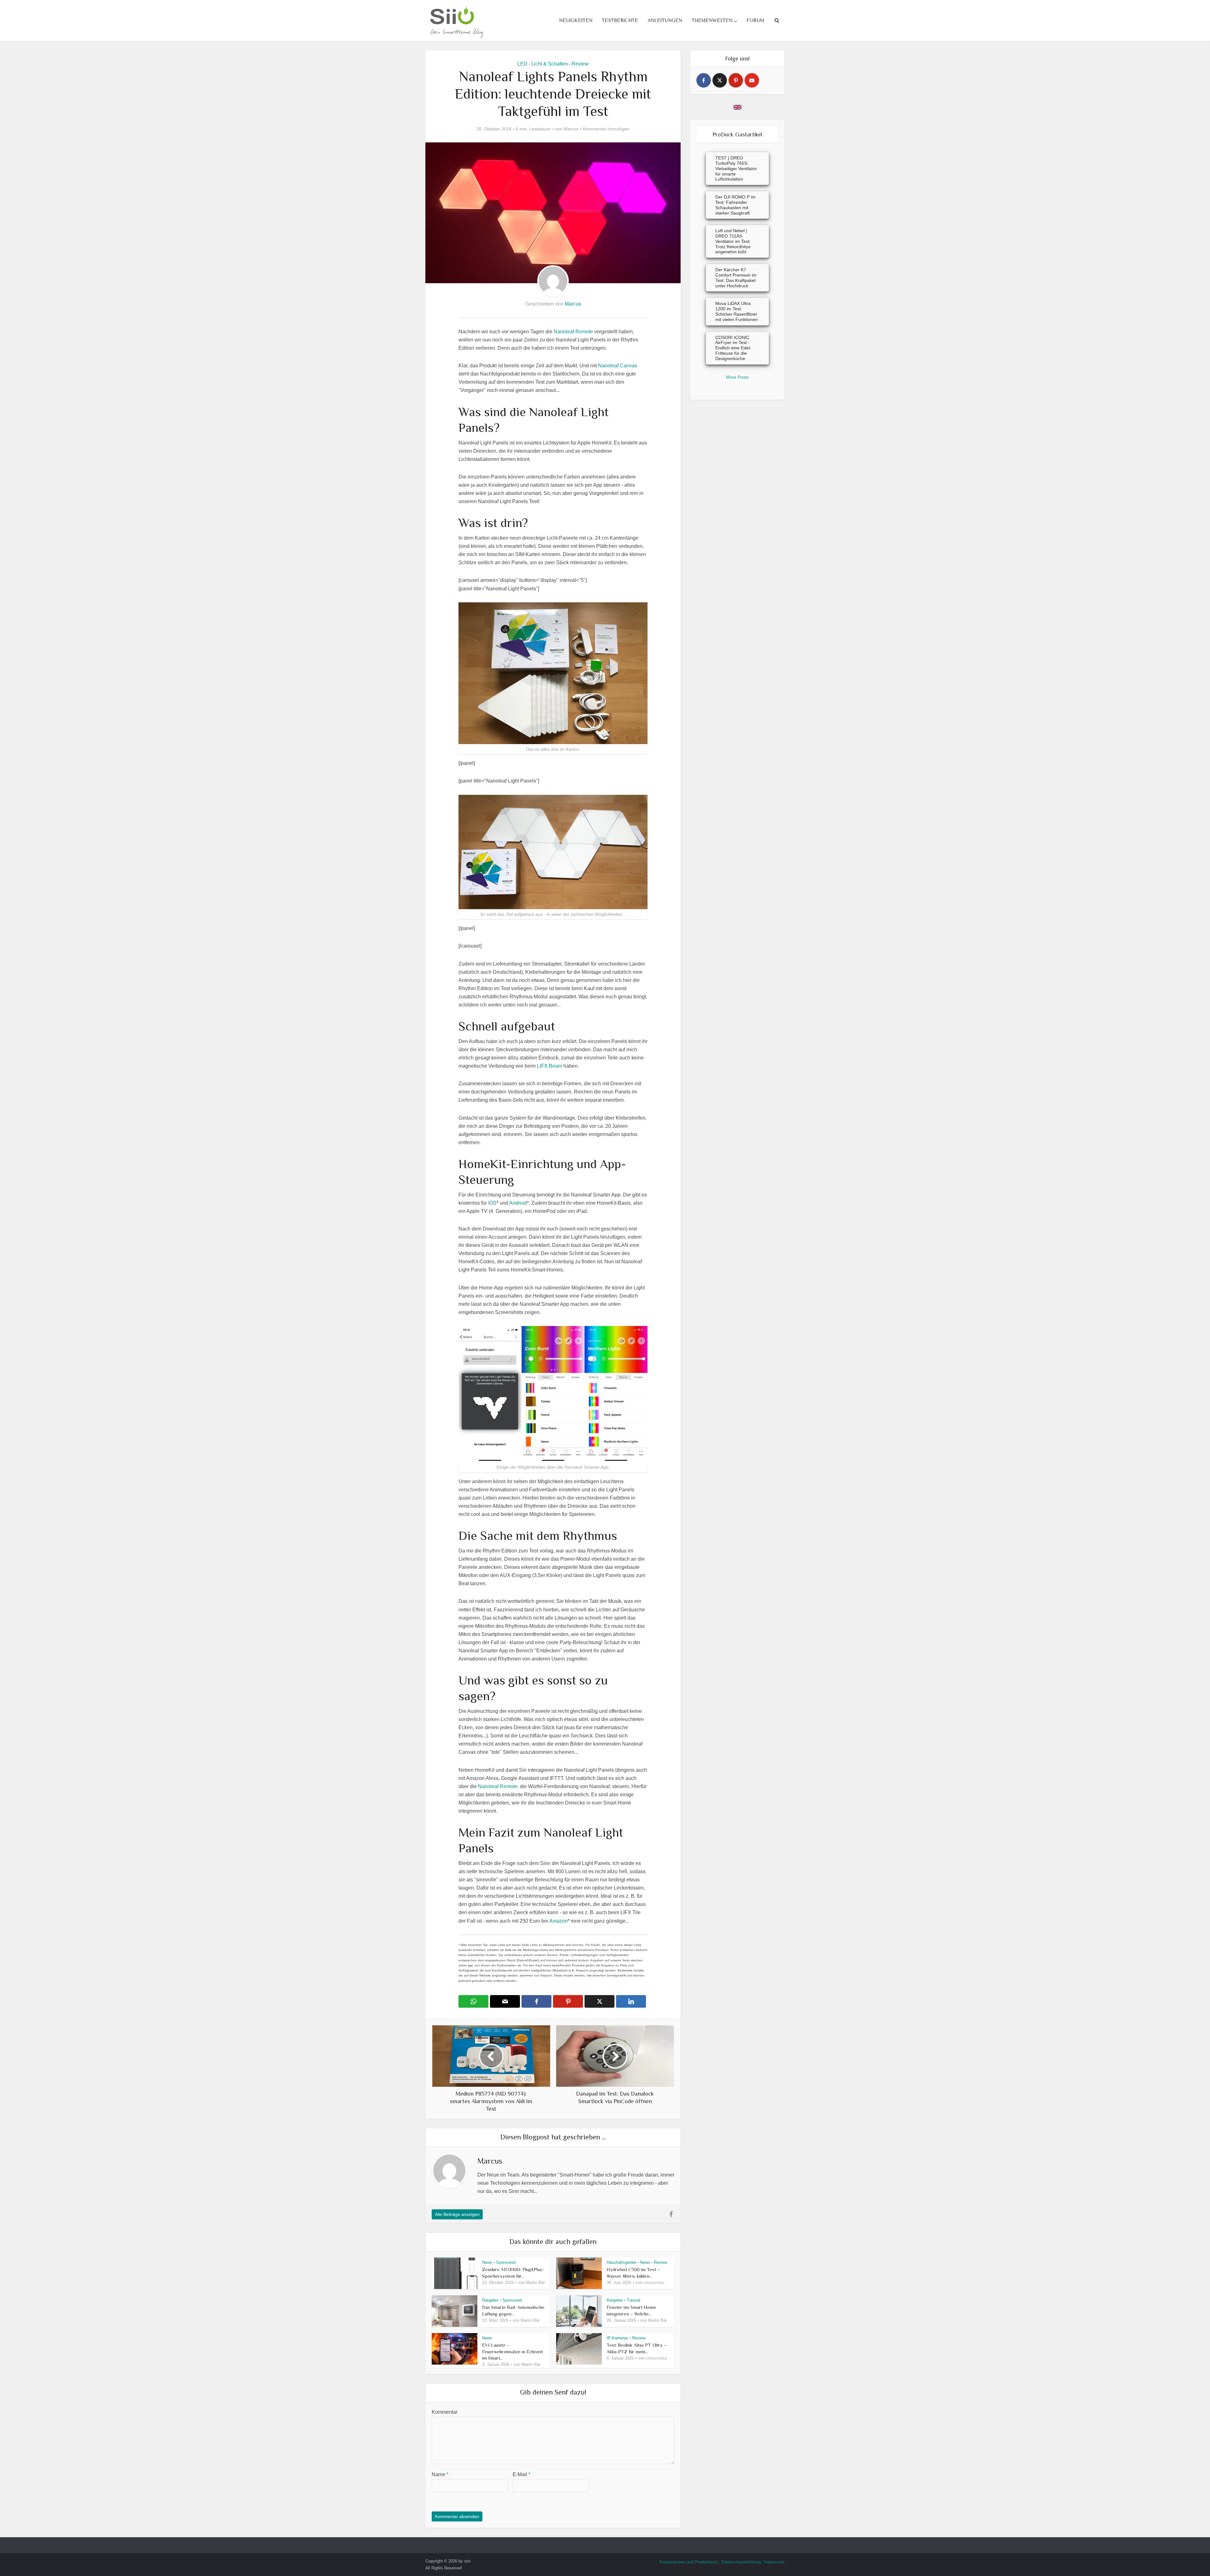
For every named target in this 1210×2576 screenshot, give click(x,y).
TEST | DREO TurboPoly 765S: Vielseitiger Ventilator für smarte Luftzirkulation (736, 168)
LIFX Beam (550, 1066)
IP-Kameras (617, 2338)
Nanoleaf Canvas (618, 366)
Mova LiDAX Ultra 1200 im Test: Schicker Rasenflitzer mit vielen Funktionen (737, 311)
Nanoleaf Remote (573, 332)
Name (440, 2474)
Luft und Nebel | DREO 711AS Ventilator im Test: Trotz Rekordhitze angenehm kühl (733, 241)
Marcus (571, 129)
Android (518, 1203)
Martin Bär (535, 2283)
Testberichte (620, 20)
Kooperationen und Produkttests (689, 2562)
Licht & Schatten (550, 64)
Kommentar (445, 2412)
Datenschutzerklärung (741, 2562)
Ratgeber (490, 2300)
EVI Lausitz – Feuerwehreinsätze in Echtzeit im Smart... (513, 2351)
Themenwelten (712, 20)
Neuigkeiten (576, 20)
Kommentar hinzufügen (606, 129)
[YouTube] (752, 80)
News (487, 2262)
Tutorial (634, 2300)
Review (580, 64)
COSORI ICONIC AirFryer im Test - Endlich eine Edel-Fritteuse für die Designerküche (733, 348)
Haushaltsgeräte (621, 2262)
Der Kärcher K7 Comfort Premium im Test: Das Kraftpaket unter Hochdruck (736, 278)
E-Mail (521, 2474)
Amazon (559, 1921)
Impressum (774, 2562)
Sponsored (506, 2262)
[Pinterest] (736, 80)
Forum (755, 20)
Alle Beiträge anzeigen (457, 2214)
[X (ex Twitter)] (720, 80)
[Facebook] (704, 80)
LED (522, 64)
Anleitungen (665, 20)
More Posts (737, 377)
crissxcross (654, 2283)
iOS (492, 1203)
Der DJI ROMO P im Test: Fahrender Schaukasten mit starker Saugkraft (735, 205)
